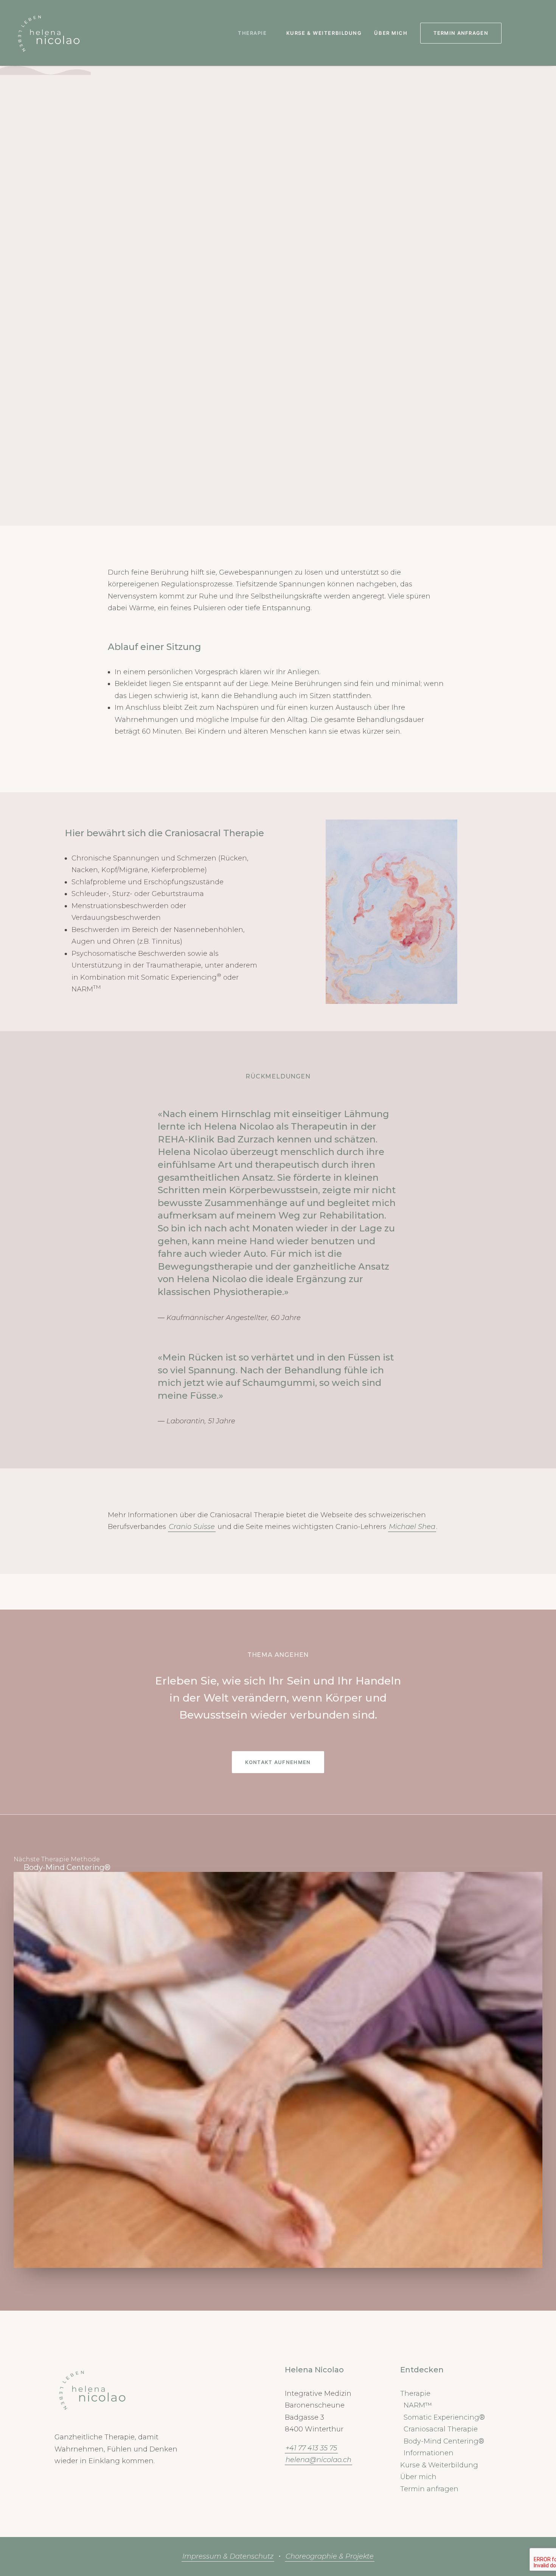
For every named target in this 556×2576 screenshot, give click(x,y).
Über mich (391, 33)
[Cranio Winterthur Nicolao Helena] (49, 33)
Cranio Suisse (192, 1527)
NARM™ (418, 2405)
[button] (516, 33)
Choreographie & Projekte (330, 2556)
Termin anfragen (429, 2489)
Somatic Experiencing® (444, 2417)
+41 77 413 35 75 (311, 2448)
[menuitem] (256, 33)
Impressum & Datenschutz (228, 2556)
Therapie (252, 33)
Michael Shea (412, 1527)
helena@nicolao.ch (318, 2460)
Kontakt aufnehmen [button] (278, 1762)
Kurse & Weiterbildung (324, 33)
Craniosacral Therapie (441, 2429)
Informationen (429, 2453)
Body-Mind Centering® (67, 1867)
